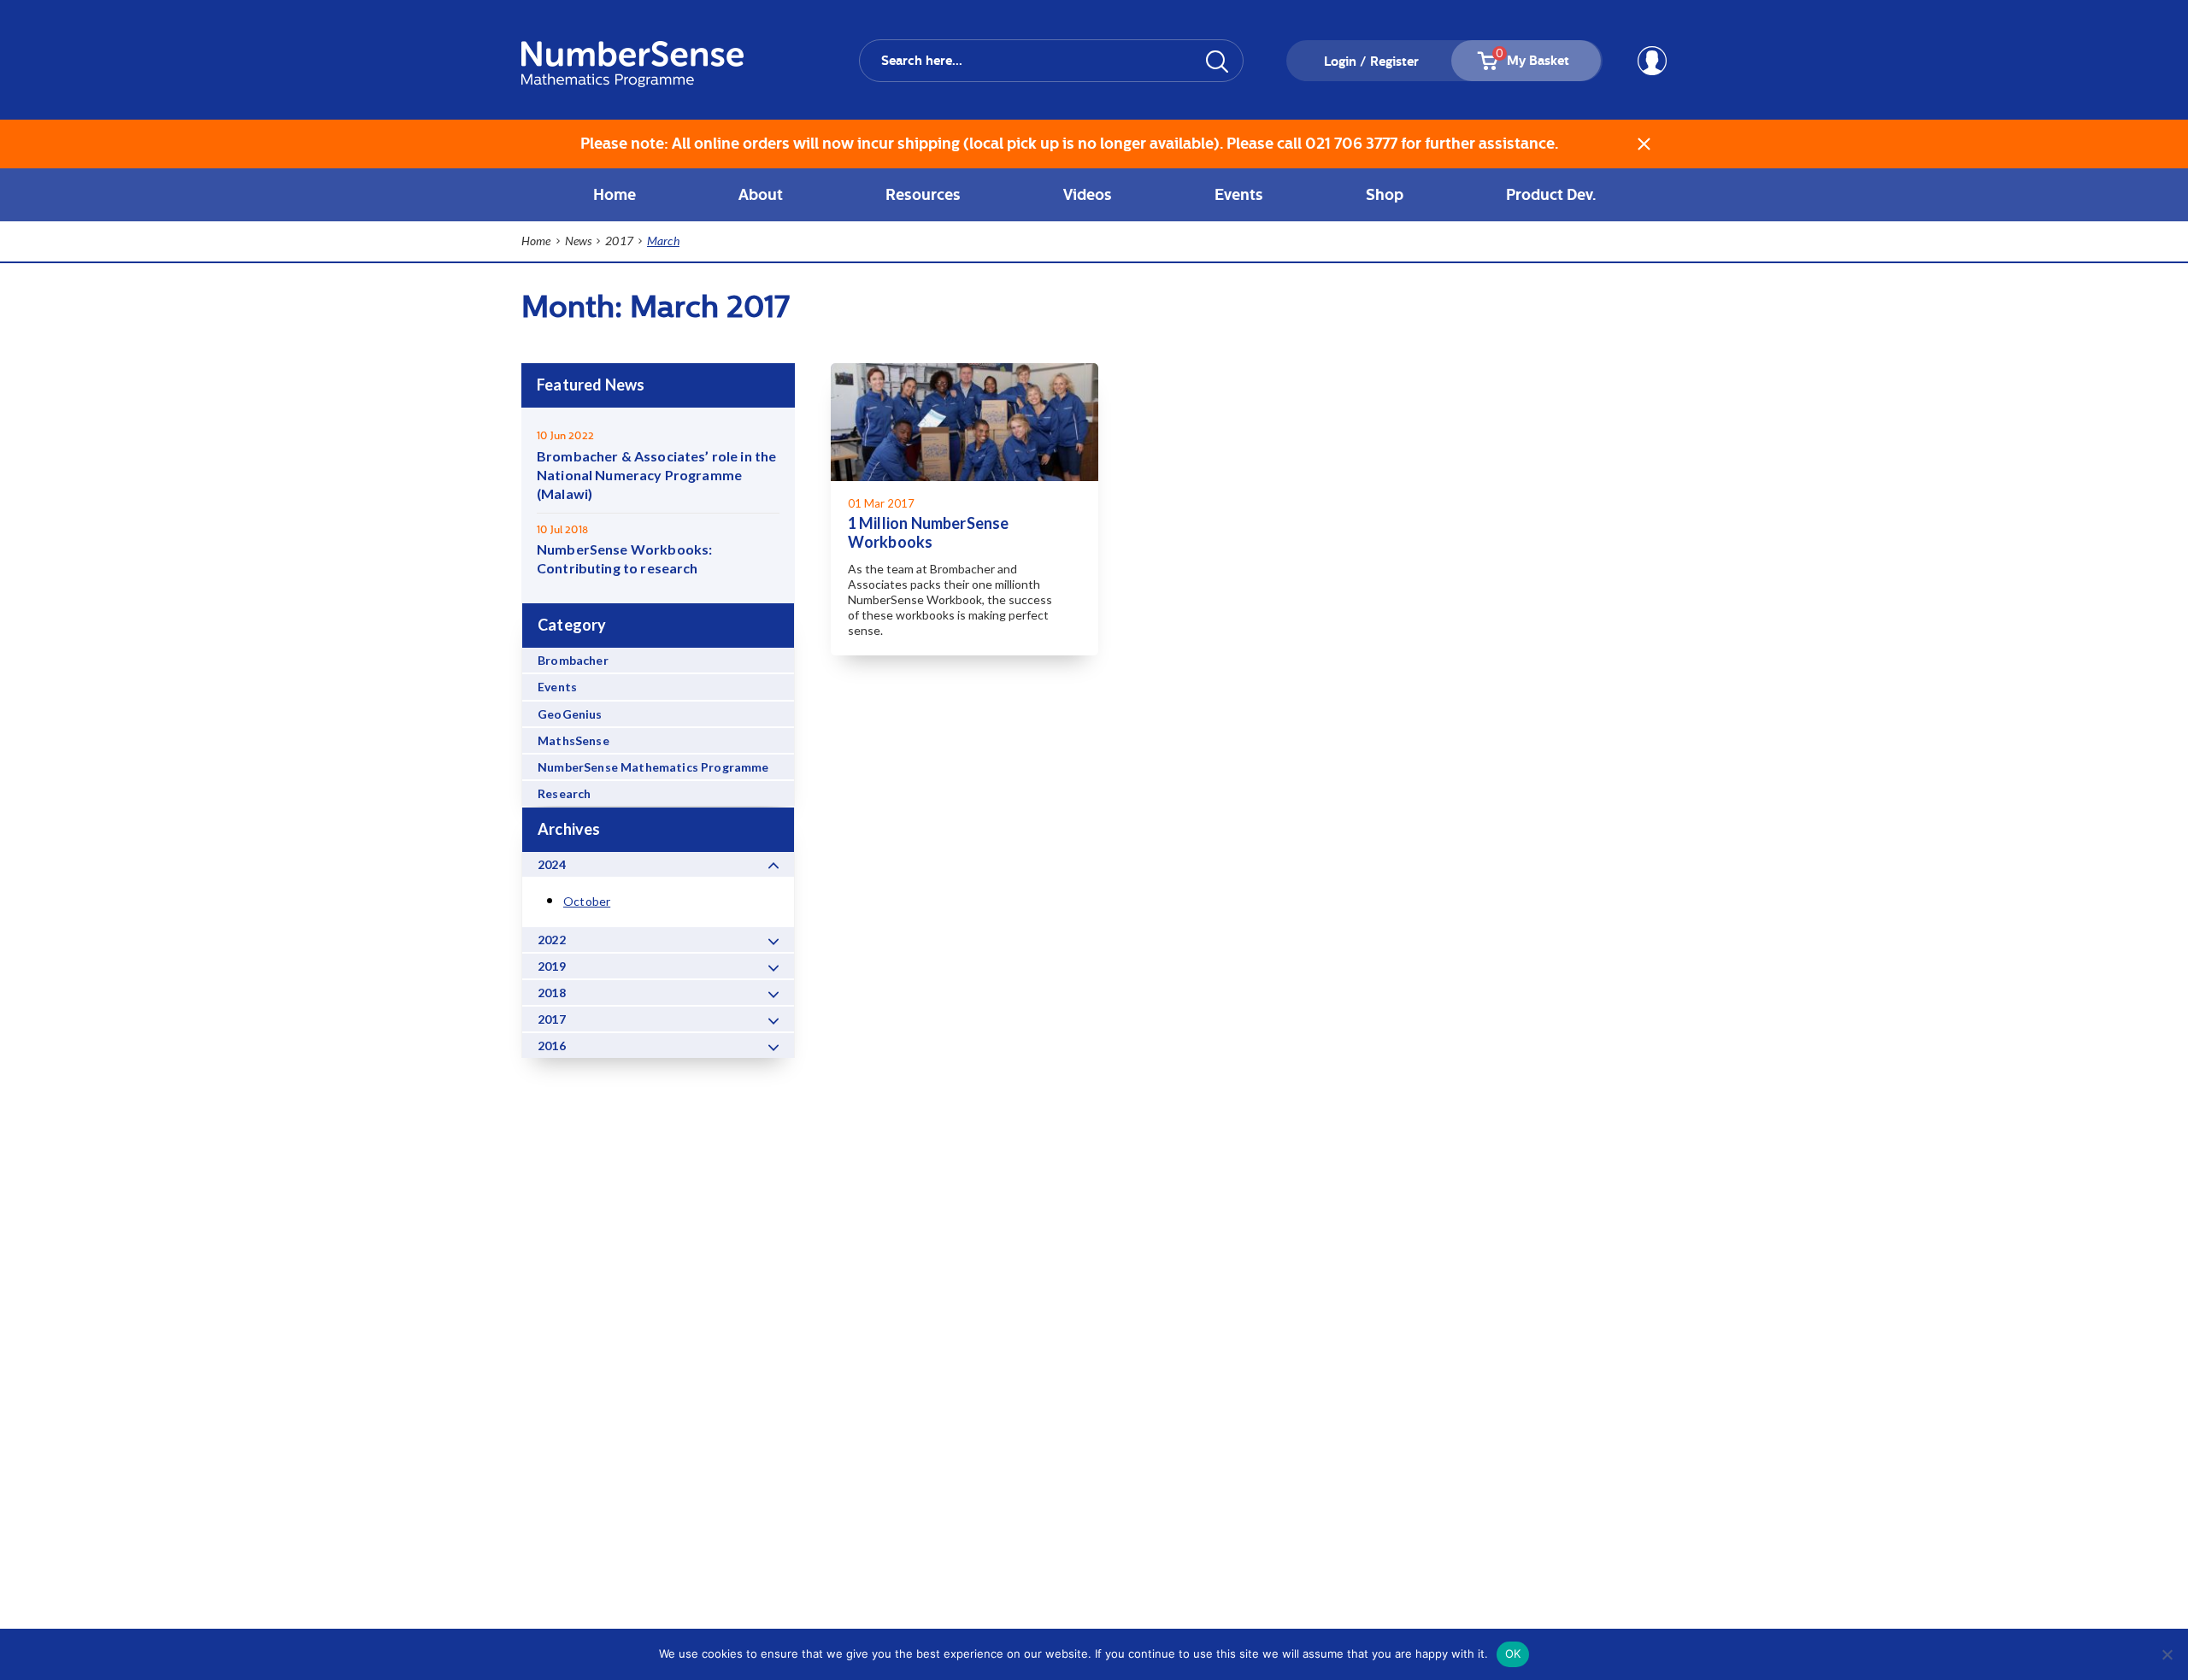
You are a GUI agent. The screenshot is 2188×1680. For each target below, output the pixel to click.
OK (1513, 1654)
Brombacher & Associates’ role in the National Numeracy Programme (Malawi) (656, 475)
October (587, 901)
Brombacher (573, 660)
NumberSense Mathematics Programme (653, 767)
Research (564, 793)
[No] (2167, 1654)
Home (615, 194)
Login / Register (1371, 62)
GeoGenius (570, 714)
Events (557, 687)
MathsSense (573, 740)
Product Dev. (1551, 194)
